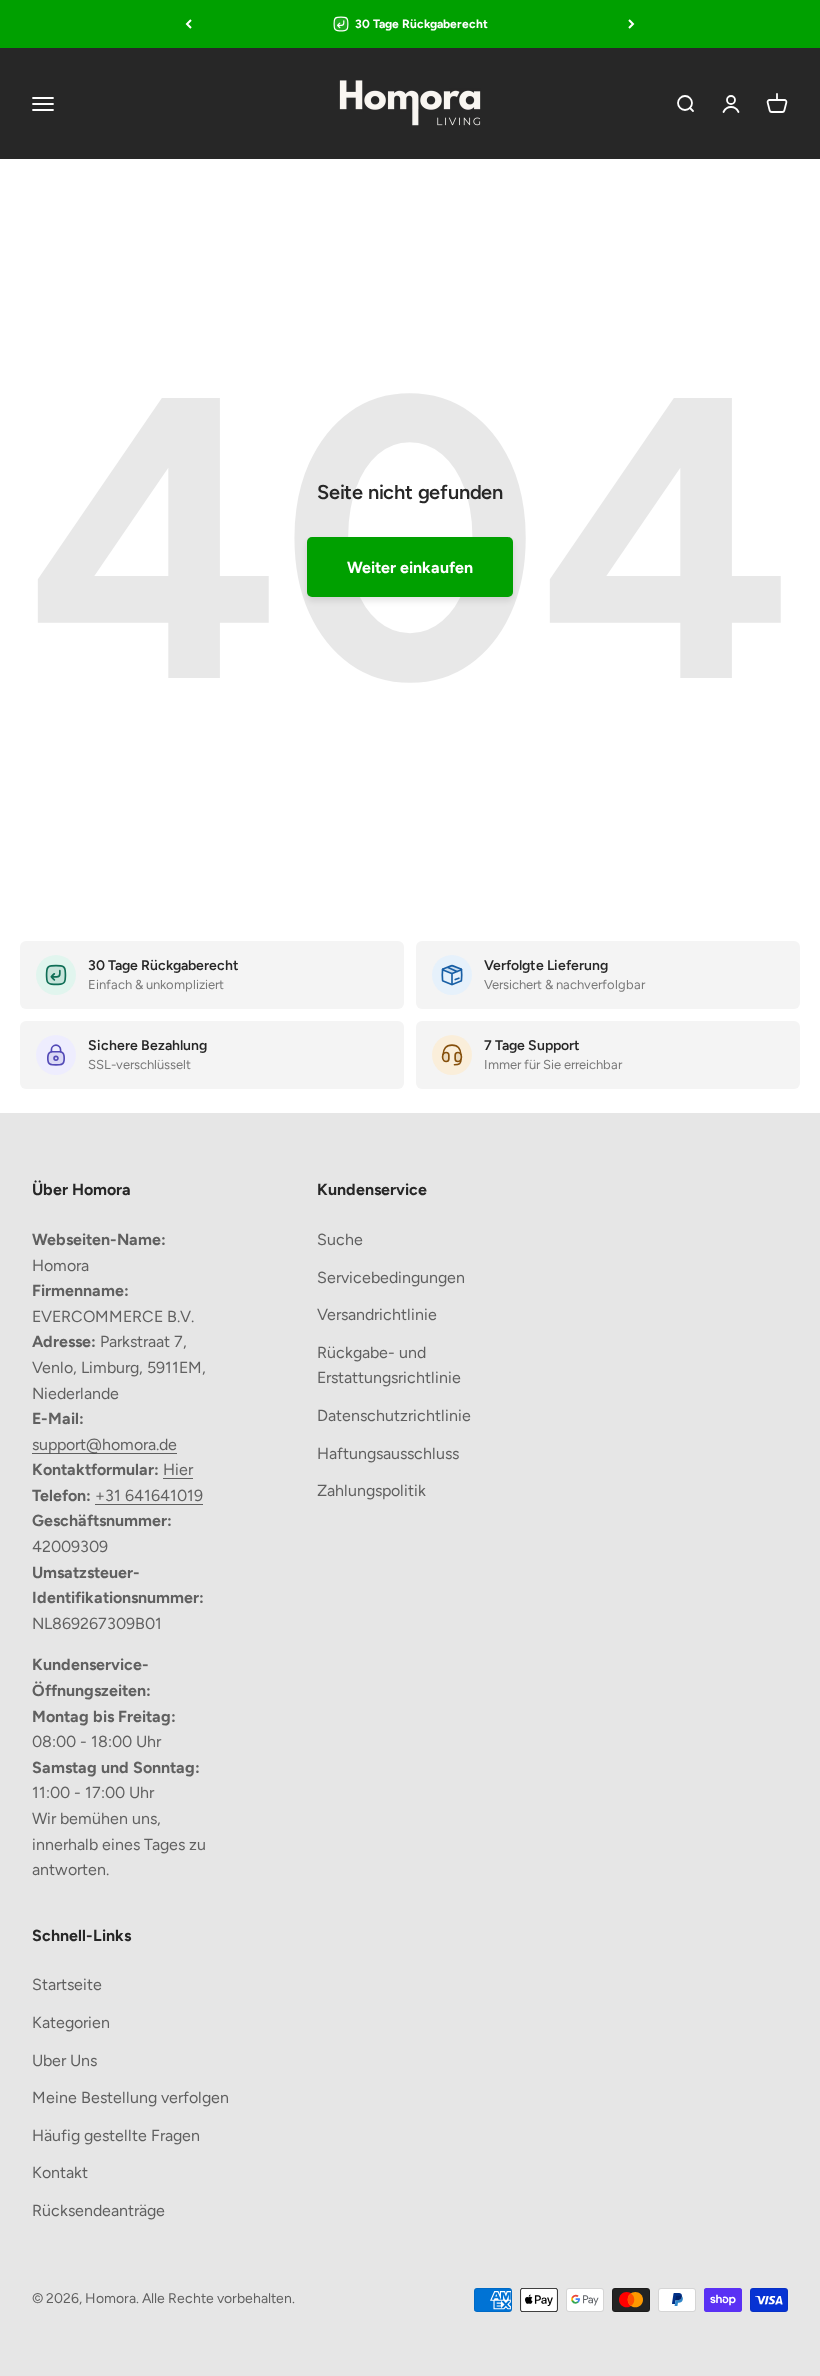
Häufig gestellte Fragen (116, 2135)
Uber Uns (64, 2060)
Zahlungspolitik (371, 1490)
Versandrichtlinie (377, 1314)
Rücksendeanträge (98, 2210)
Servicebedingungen (391, 1277)
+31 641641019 (149, 1495)
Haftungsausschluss (388, 1453)
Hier (178, 1469)
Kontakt (60, 2172)
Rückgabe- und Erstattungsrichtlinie (389, 1365)
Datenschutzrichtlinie (394, 1415)
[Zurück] (188, 24)
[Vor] (631, 24)
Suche (340, 1239)
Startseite (67, 1984)
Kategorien (71, 2022)
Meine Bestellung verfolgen (130, 2097)
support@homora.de (104, 1444)
